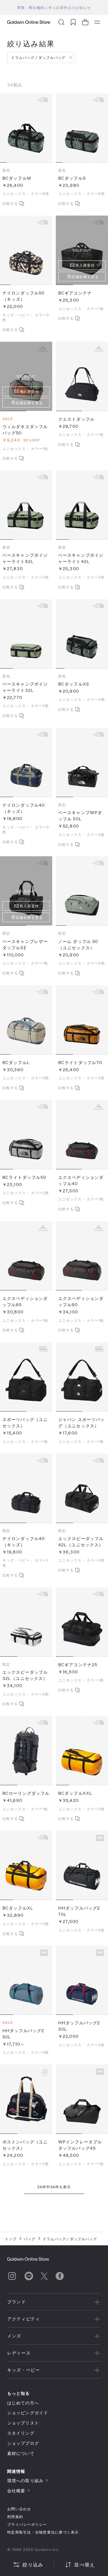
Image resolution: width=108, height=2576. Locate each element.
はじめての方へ (23, 2403)
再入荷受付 (85, 265)
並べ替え (84, 2564)
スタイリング (21, 2433)
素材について (21, 2453)
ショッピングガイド (28, 2413)
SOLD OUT (82, 250)
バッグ (30, 2239)
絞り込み (33, 2564)
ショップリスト (23, 2423)
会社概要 (16, 2491)
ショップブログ (23, 2443)
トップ (11, 2239)
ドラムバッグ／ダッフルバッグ (38, 57)
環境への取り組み (25, 2480)
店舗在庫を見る (85, 277)
